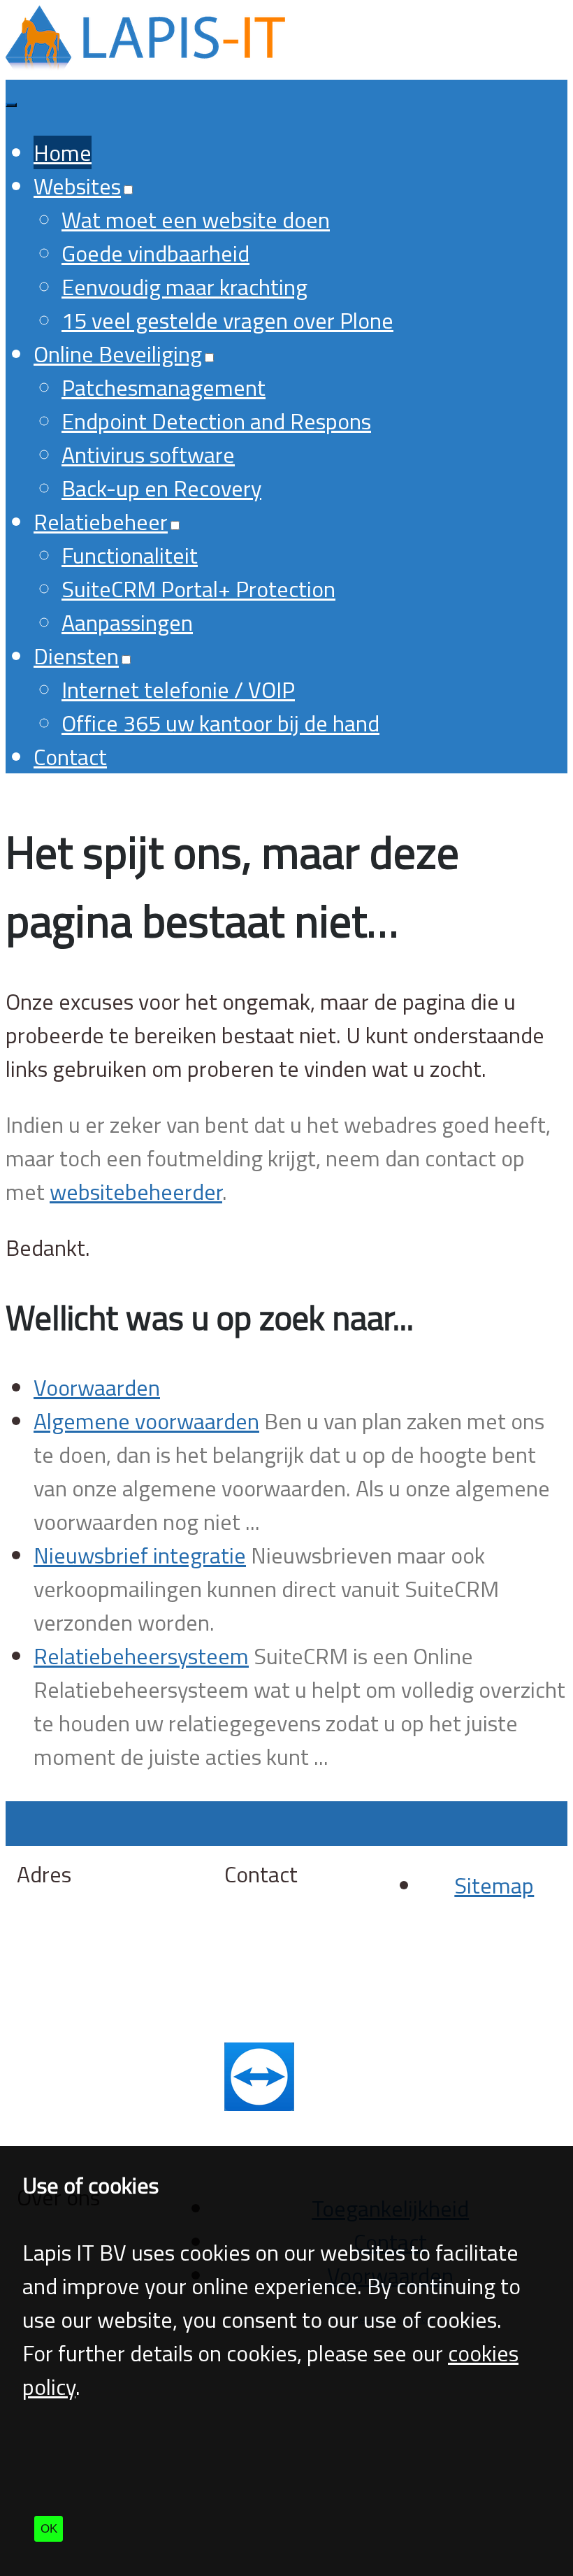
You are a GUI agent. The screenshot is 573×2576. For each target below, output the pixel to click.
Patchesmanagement (164, 387)
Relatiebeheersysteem (141, 1656)
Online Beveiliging (118, 354)
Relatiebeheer (101, 522)
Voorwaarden (97, 1387)
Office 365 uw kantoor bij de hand (220, 723)
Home (63, 152)
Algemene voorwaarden (146, 1421)
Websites (77, 186)
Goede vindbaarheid (155, 253)
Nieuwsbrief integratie (140, 1555)
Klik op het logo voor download (301, 2137)
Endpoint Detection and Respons (216, 421)
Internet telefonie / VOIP (178, 689)
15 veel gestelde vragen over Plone (227, 320)
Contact (70, 757)
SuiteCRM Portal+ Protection (198, 589)
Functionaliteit (130, 555)
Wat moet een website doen (196, 220)
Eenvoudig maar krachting (184, 287)
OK (49, 2529)
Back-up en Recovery (161, 488)
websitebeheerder (136, 1192)
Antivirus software (148, 455)
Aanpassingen (127, 622)
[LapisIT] (145, 63)
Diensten (76, 656)
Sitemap (494, 1885)
